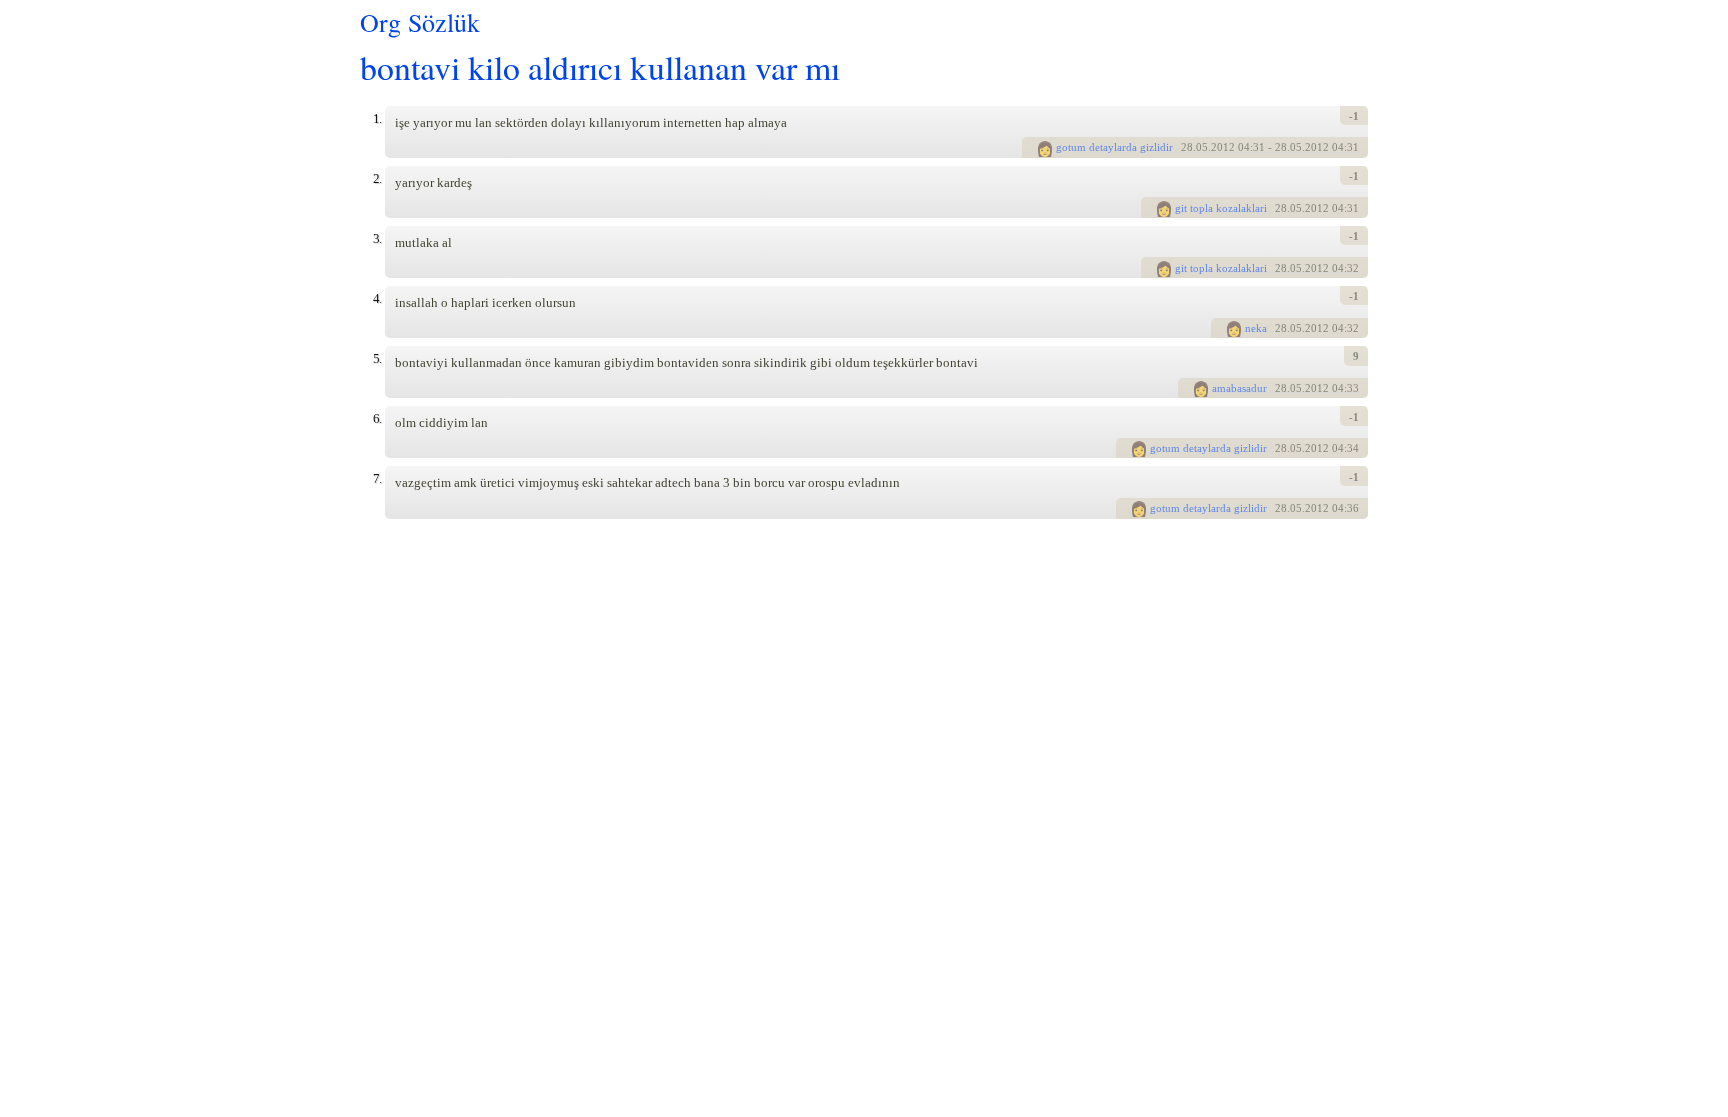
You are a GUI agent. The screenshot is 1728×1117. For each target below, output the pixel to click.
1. (377, 118)
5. (377, 358)
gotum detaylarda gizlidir (1114, 147)
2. (377, 178)
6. (377, 418)
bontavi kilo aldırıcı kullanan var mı (600, 66)
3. (377, 238)
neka (1256, 328)
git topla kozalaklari (1221, 208)
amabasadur (1239, 388)
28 (1187, 147)
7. (377, 478)
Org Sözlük (420, 22)
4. (377, 298)
